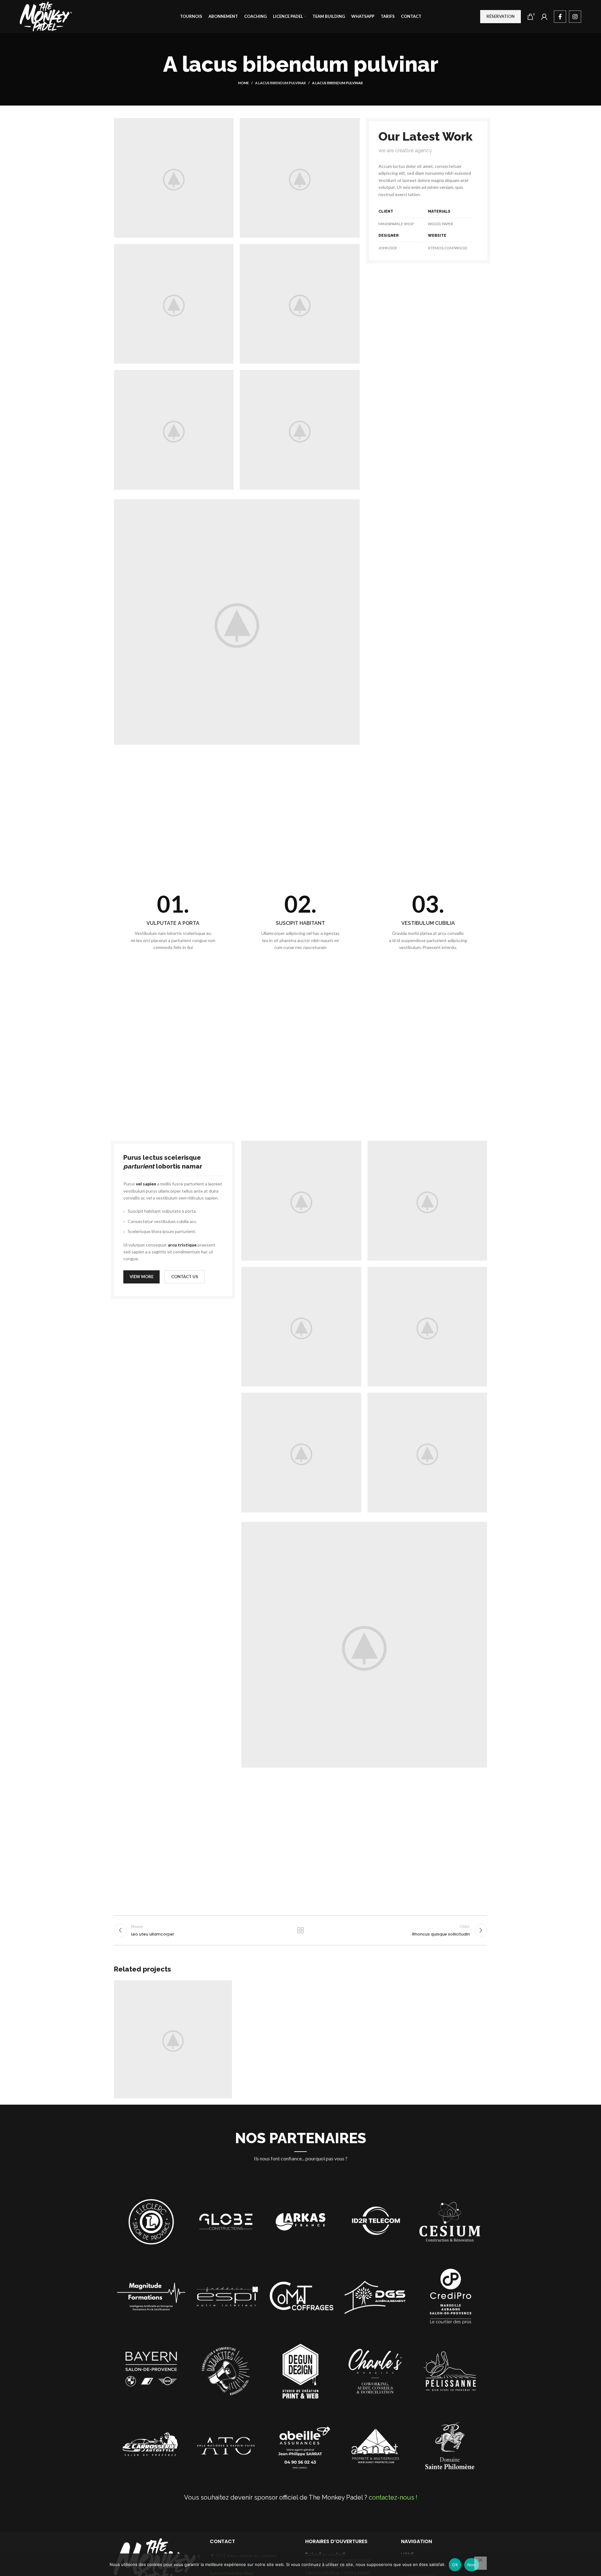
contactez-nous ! (393, 2497)
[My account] (544, 17)
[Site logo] (46, 16)
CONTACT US (185, 1277)
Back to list (301, 1930)
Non (472, 2565)
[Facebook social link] (560, 17)
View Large (224, 1987)
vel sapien (146, 1184)
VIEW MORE (141, 1277)
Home (244, 83)
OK (455, 2565)
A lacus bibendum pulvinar (280, 83)
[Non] (480, 2563)
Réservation (501, 16)
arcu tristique (182, 1245)
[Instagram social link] (575, 17)
